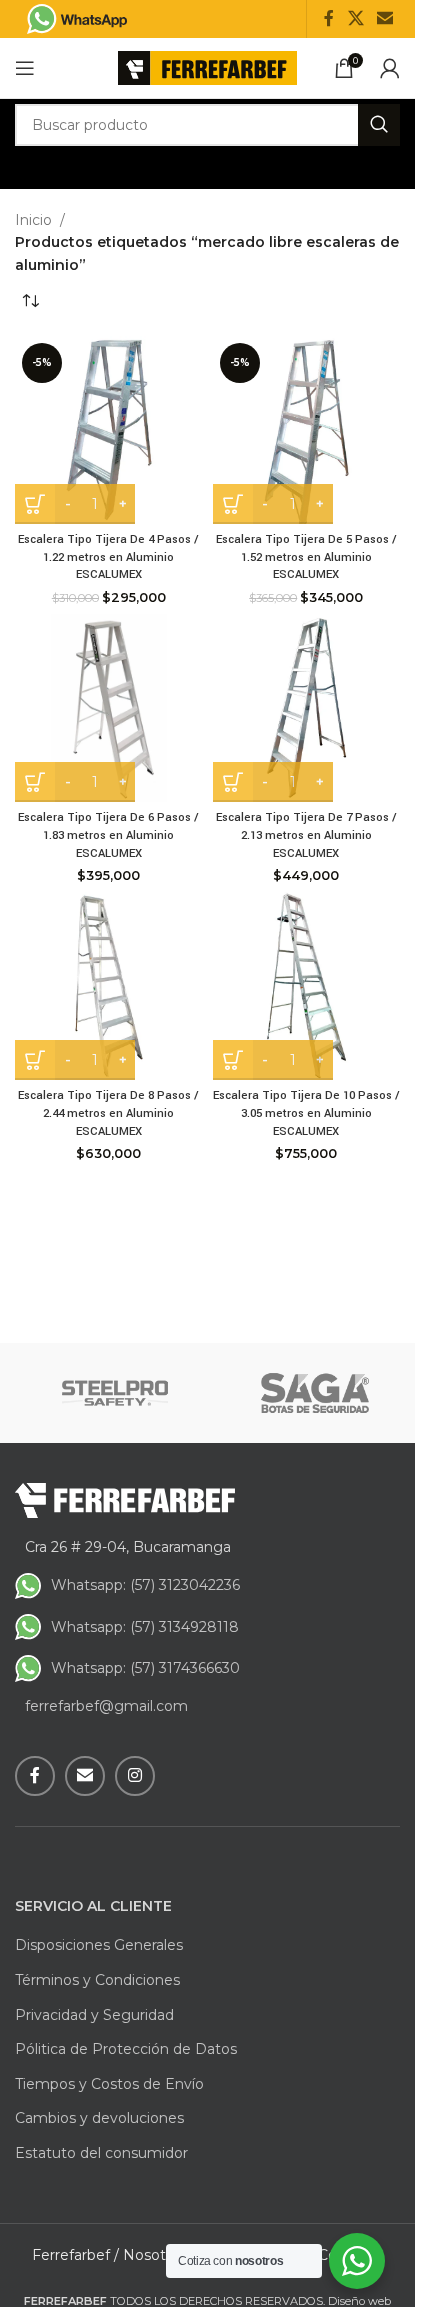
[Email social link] (385, 18)
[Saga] (315, 1393)
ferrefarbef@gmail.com (106, 1706)
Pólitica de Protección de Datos (126, 2049)
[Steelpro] (115, 1393)
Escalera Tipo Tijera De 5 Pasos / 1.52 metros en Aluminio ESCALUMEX (306, 557)
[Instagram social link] (135, 1776)
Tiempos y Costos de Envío (109, 2084)
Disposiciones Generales (99, 1945)
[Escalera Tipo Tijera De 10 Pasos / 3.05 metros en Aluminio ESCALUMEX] (307, 986)
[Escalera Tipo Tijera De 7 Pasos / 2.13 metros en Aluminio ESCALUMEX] (307, 708)
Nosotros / (159, 2255)
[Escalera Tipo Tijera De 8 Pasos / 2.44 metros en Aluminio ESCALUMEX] (109, 986)
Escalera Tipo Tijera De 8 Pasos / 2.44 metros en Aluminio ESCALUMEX (108, 1113)
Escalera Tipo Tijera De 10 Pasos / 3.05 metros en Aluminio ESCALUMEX (306, 1113)
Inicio (33, 220)
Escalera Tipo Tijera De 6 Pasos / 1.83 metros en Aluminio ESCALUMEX (108, 835)
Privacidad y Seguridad (94, 2015)
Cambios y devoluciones (99, 2118)
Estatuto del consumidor (101, 2153)
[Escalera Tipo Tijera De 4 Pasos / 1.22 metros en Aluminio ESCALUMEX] (109, 430)
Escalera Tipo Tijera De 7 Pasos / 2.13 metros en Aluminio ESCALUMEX (306, 835)
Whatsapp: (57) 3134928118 (145, 1627)
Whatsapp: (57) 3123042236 (145, 1585)
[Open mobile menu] (25, 68)
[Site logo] (207, 67)
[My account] (390, 68)
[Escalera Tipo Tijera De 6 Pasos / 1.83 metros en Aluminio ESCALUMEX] (109, 708)
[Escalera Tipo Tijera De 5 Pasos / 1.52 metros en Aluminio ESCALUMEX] (307, 430)
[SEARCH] (379, 125)
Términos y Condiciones (97, 1980)
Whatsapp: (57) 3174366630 (145, 1668)
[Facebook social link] (329, 18)
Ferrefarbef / (75, 2255)
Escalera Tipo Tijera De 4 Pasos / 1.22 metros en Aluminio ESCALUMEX (108, 557)
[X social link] (355, 18)
